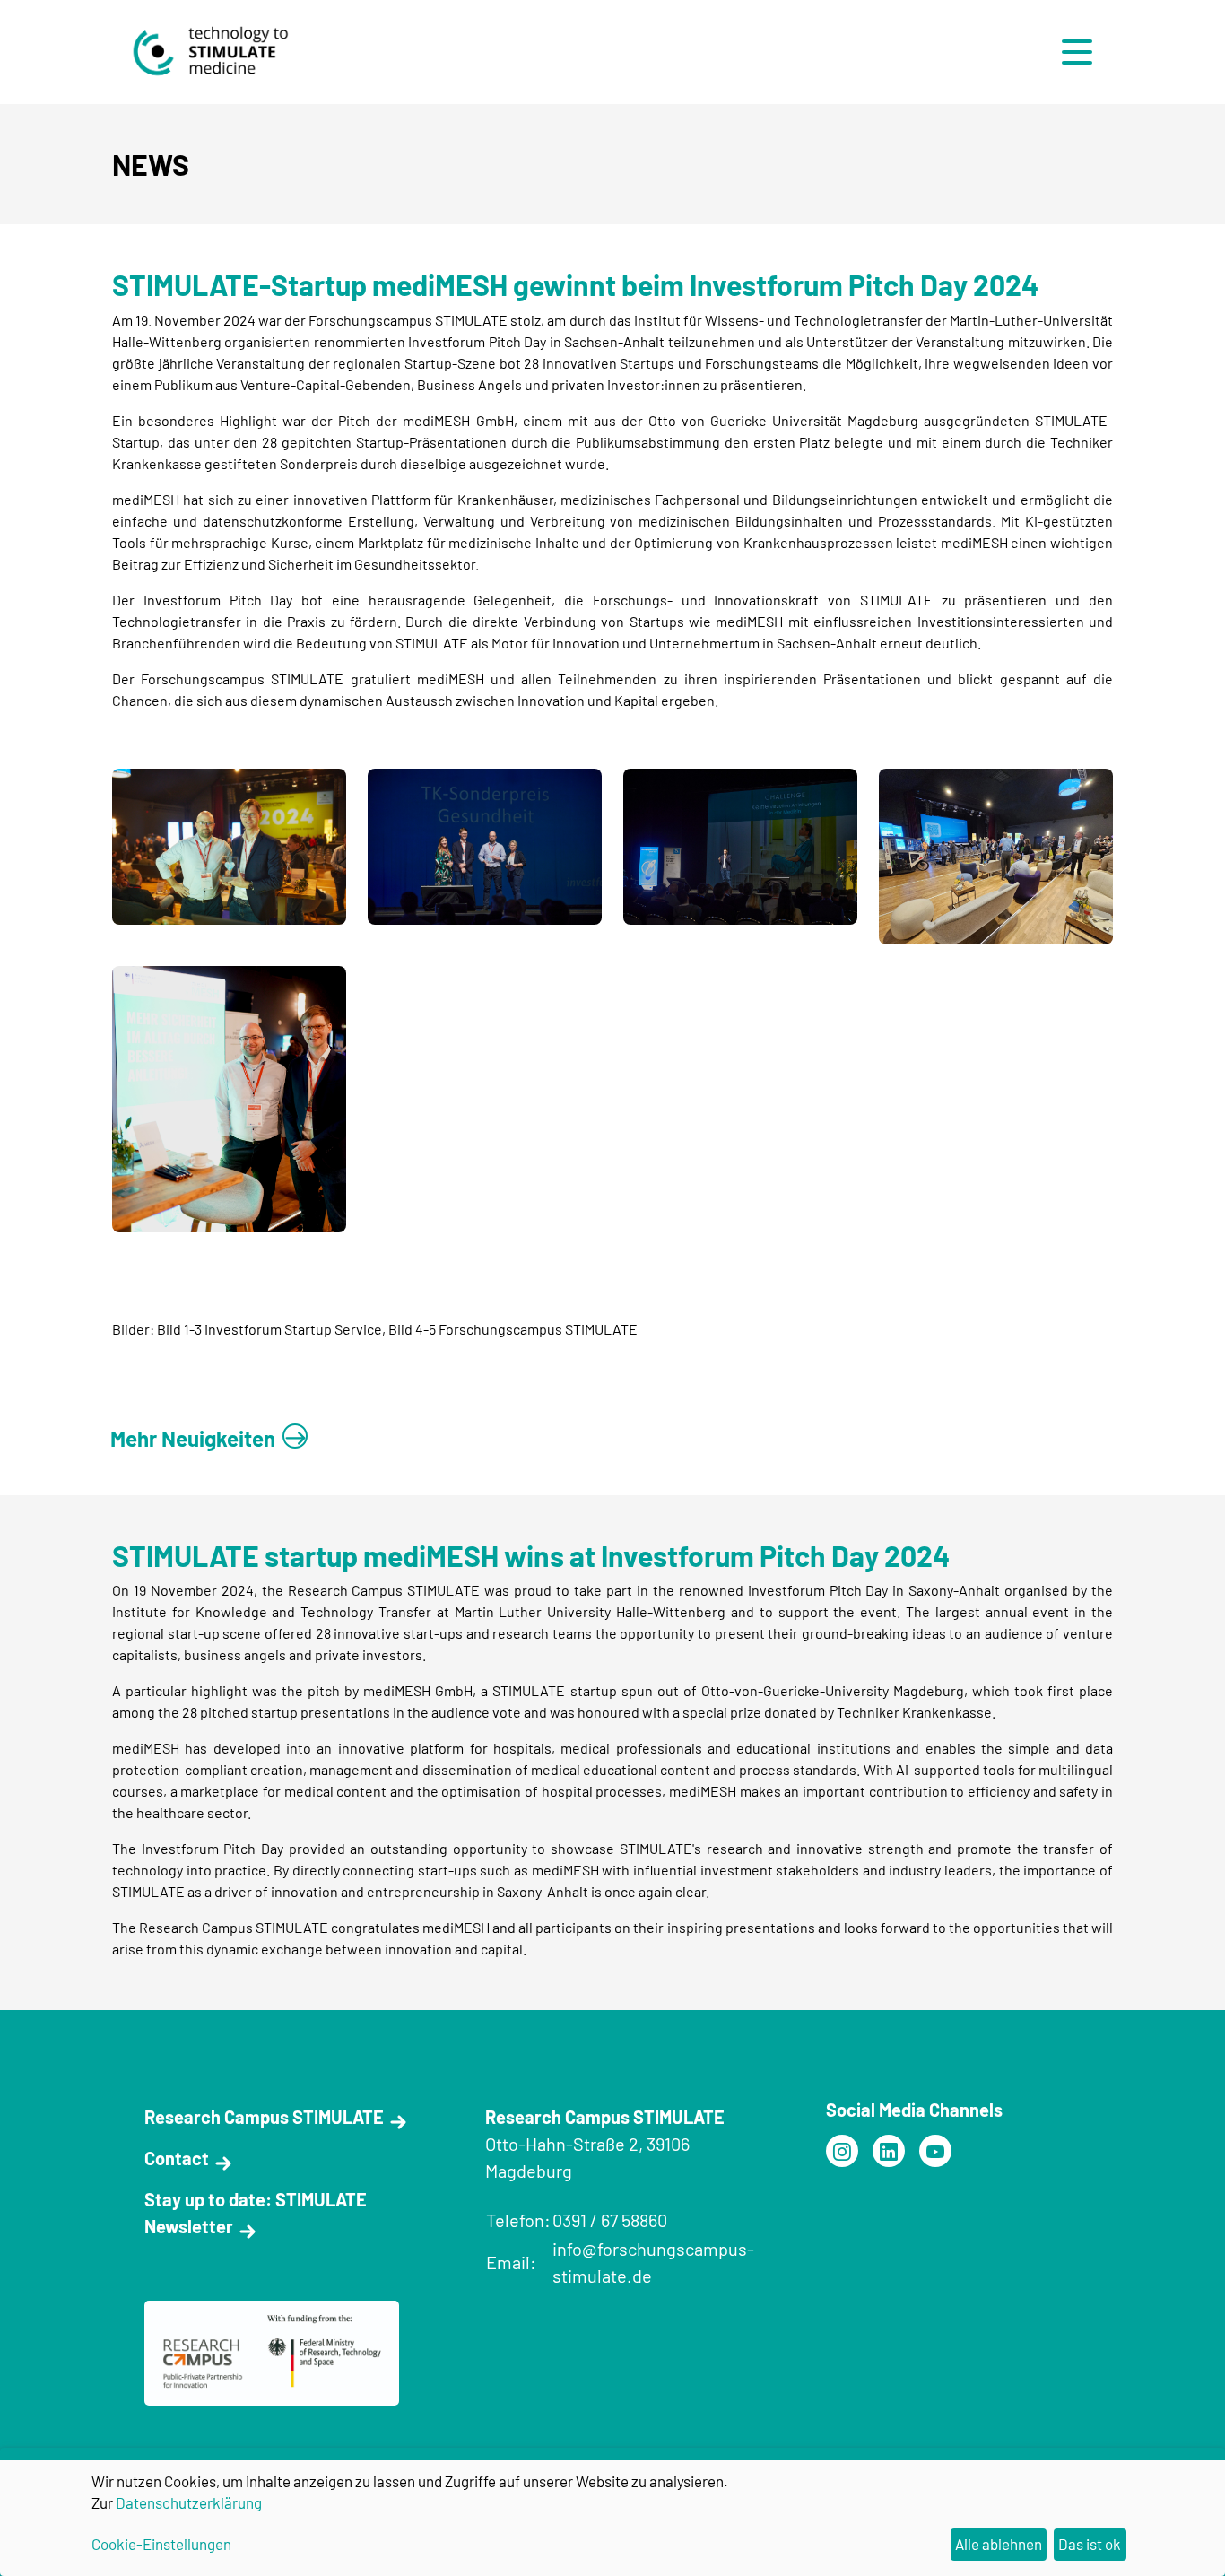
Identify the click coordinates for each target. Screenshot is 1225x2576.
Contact (177, 2158)
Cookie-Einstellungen (161, 2544)
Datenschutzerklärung (189, 2502)
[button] (1082, 52)
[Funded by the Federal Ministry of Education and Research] (842, 2151)
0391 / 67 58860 (610, 2220)
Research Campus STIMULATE (264, 2117)
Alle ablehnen (999, 2544)
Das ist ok (1090, 2544)
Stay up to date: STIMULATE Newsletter (256, 2213)
